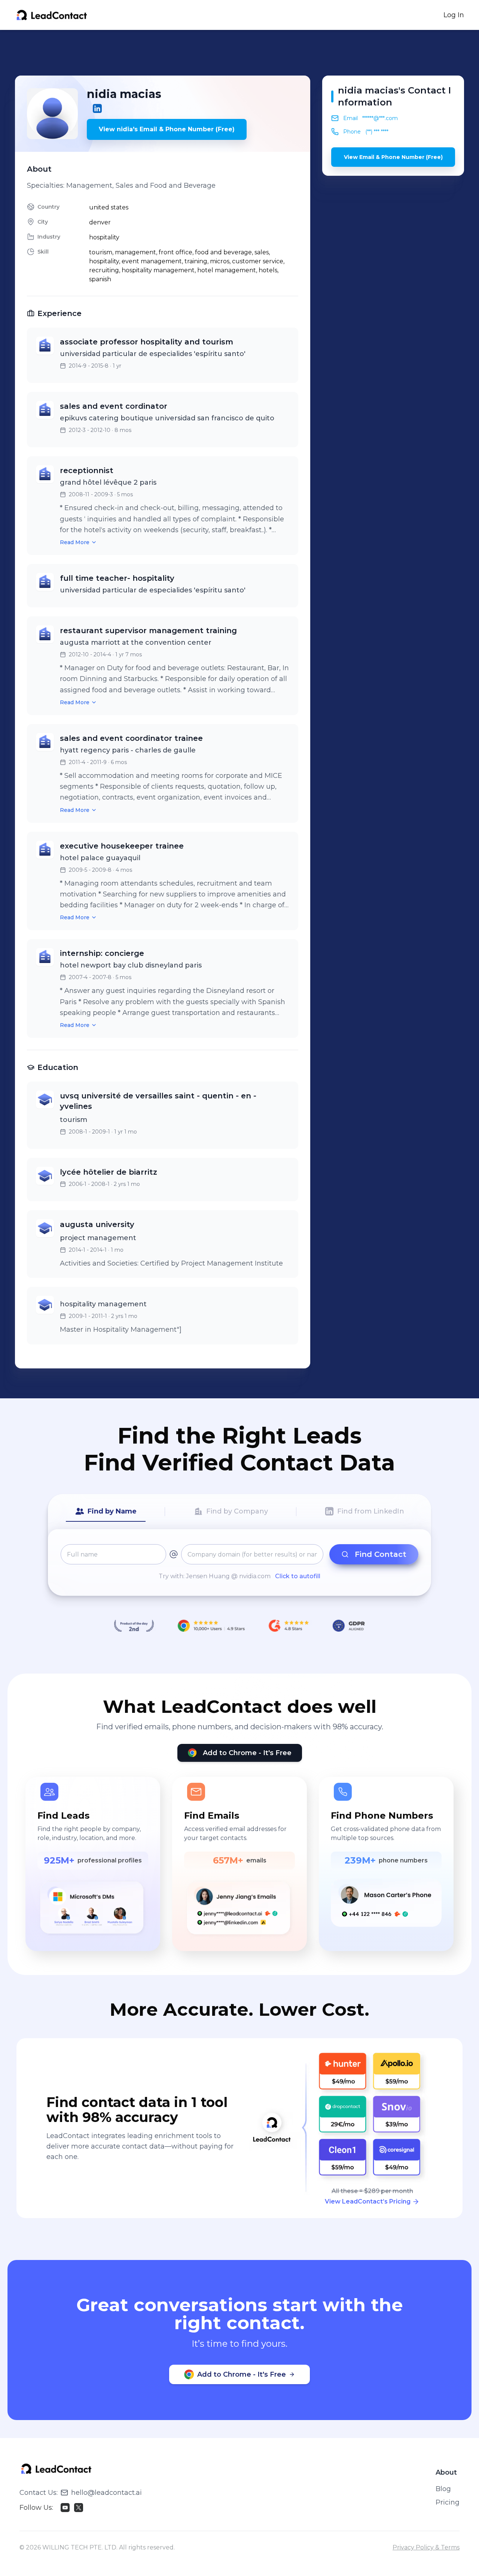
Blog (443, 2489)
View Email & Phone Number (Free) (393, 157)
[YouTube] (65, 2508)
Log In (454, 15)
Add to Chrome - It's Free (247, 1753)
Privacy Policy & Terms (426, 2547)
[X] (79, 2508)
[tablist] (239, 1512)
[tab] (106, 1512)
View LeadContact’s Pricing (368, 2201)
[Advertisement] (239, 53)
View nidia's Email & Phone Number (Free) (167, 129)
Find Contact (381, 1554)
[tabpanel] (239, 1563)
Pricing (448, 2502)
